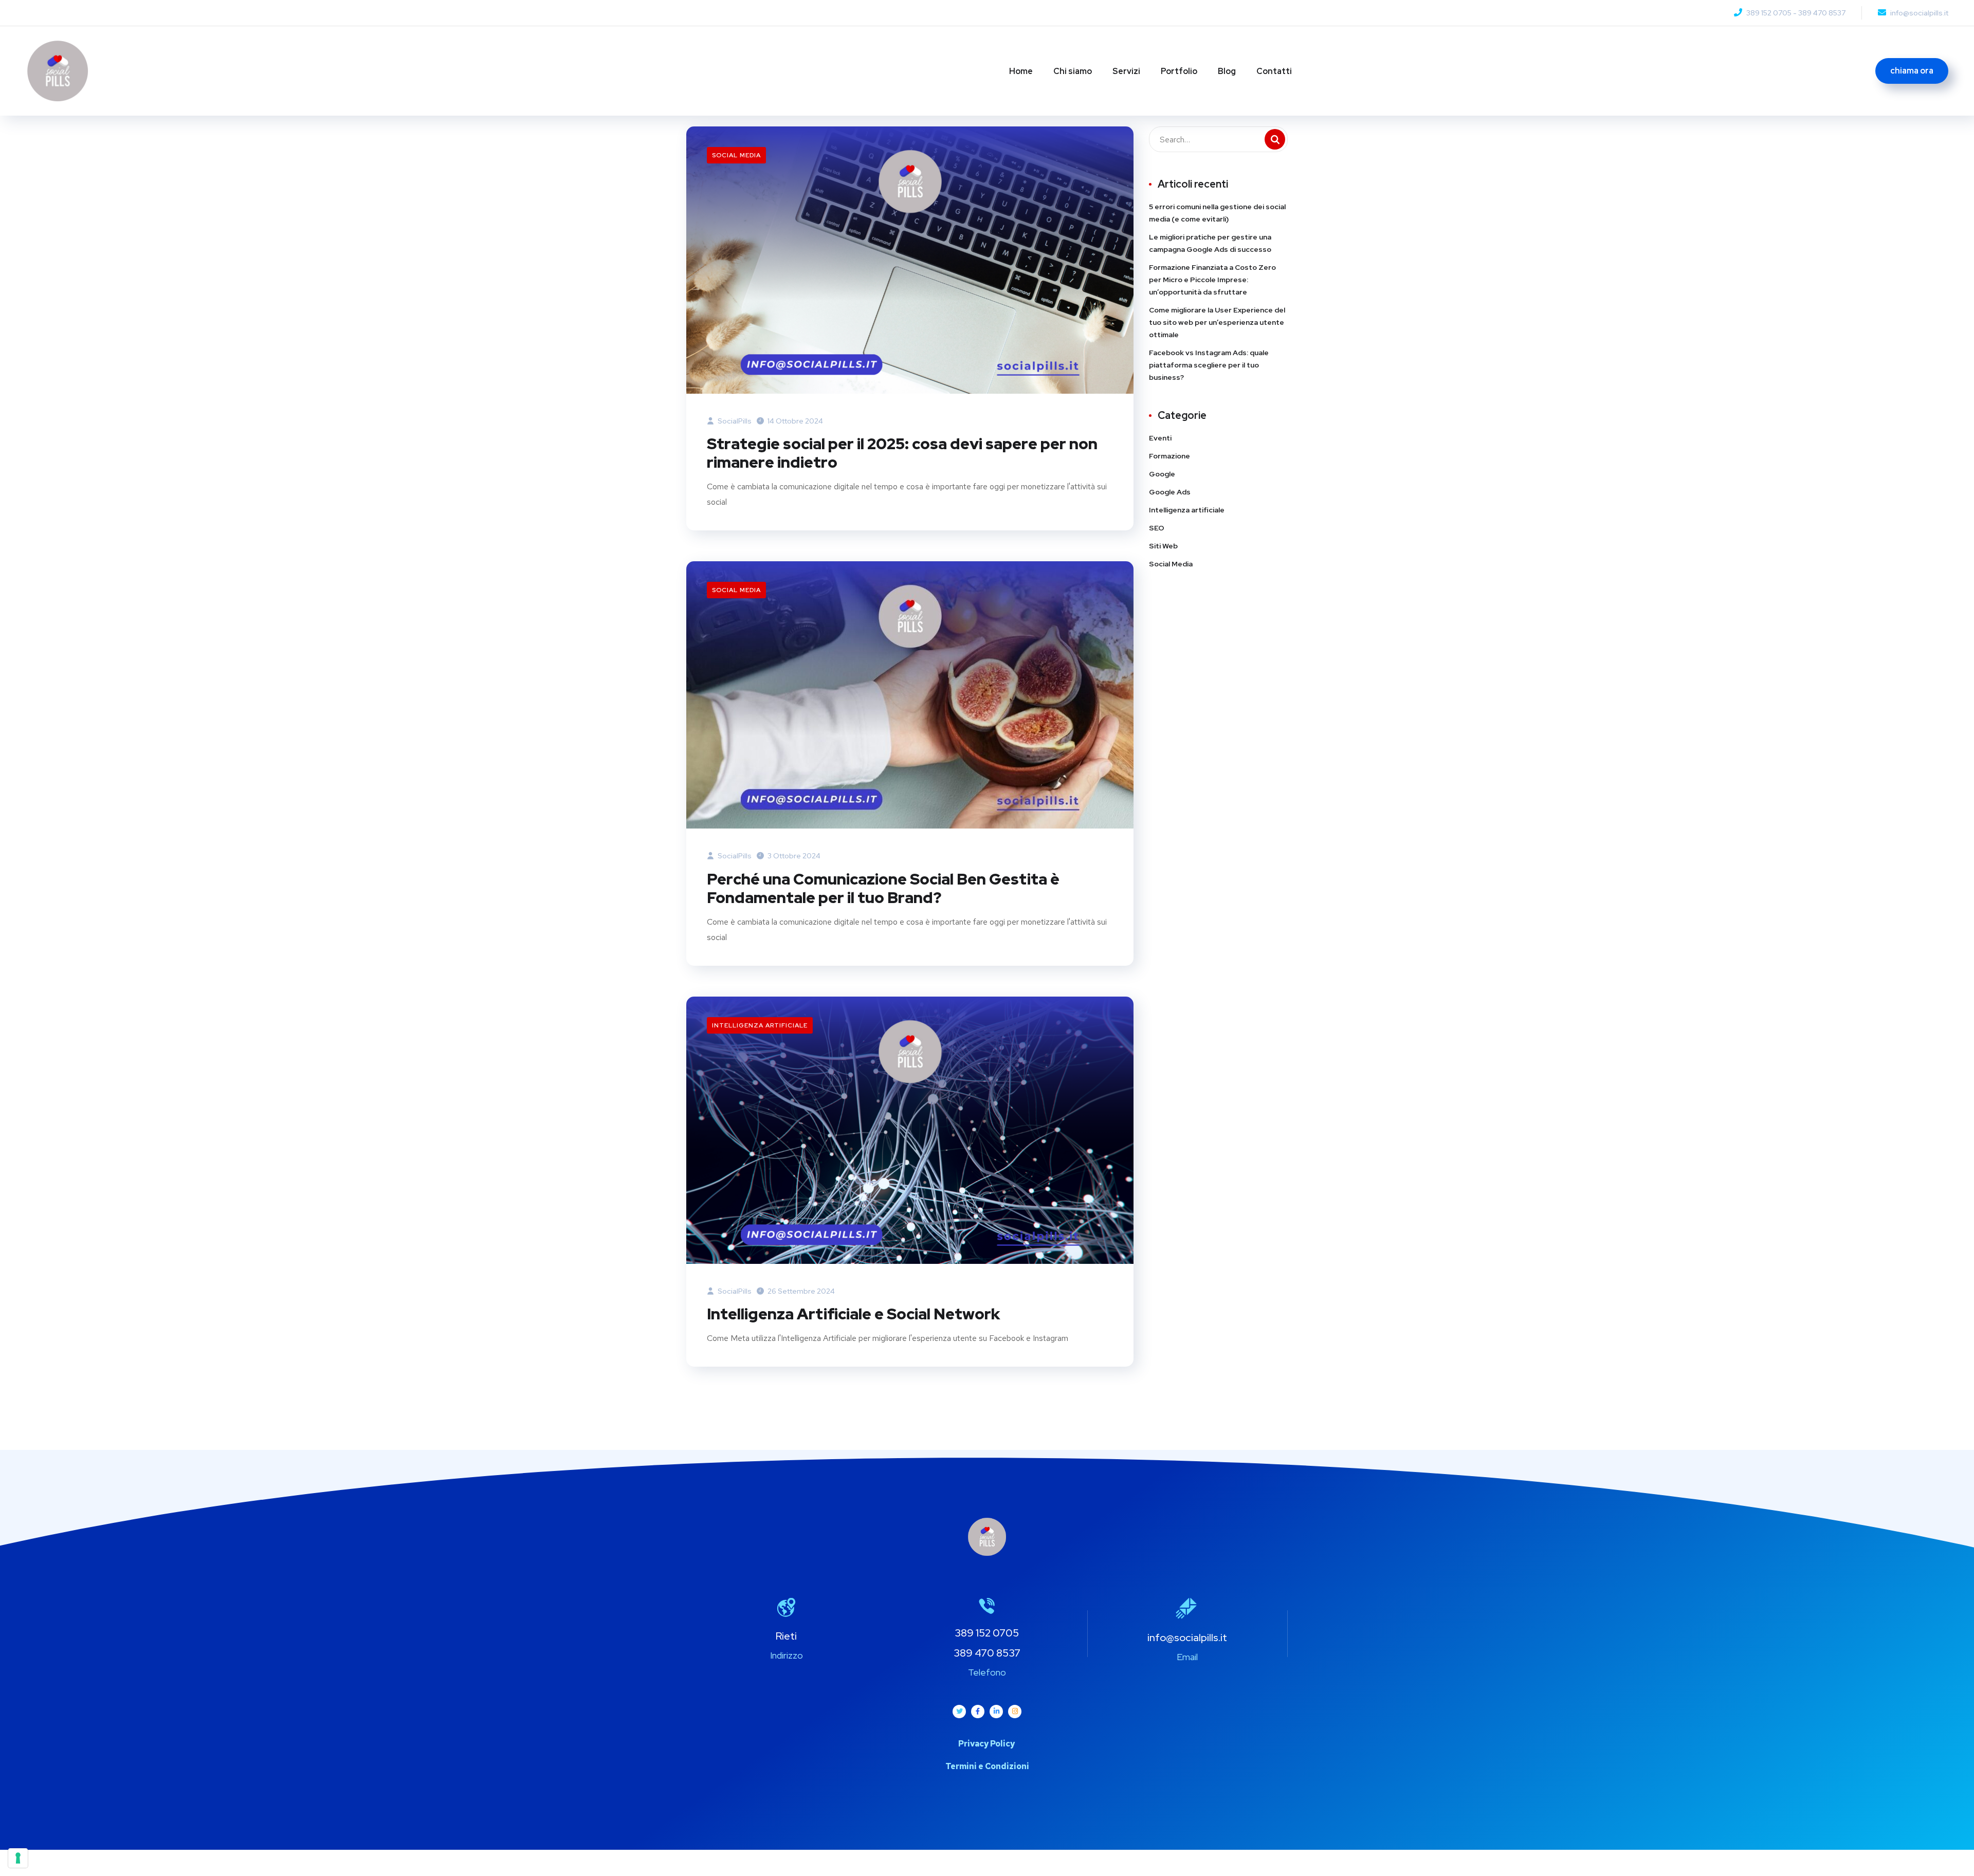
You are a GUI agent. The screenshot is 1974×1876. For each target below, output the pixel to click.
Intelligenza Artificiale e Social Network (853, 1314)
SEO (1157, 528)
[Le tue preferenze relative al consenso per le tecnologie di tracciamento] (18, 1858)
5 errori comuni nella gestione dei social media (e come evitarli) (1217, 213)
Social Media (736, 155)
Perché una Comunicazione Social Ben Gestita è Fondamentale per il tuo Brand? (883, 888)
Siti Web (1163, 546)
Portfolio (1179, 71)
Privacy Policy (987, 1744)
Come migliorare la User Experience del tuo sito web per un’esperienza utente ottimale (1217, 322)
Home (1021, 71)
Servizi (1126, 71)
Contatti (1274, 71)
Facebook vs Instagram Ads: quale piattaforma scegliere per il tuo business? (1209, 365)
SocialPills (734, 421)
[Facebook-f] (978, 1712)
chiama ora (1912, 71)
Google (1162, 474)
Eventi (1160, 438)
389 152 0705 (1769, 13)
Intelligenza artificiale (760, 1025)
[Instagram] (1015, 1712)
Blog (1227, 71)
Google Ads (1170, 492)
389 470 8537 (1822, 13)
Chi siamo (1073, 71)
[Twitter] (959, 1712)
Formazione (1169, 456)
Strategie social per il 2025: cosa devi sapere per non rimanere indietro (902, 453)
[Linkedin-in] (996, 1712)
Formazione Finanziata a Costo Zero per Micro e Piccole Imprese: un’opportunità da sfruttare (1212, 280)
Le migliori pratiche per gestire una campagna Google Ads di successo (1210, 243)
